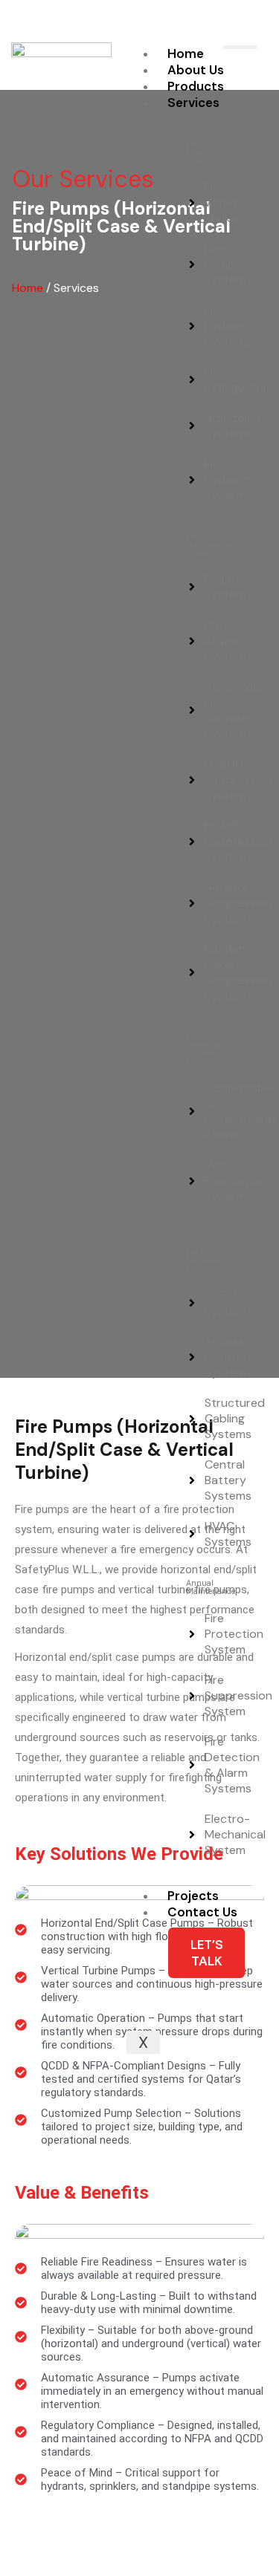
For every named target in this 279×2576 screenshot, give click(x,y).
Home (186, 53)
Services (193, 103)
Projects (193, 1896)
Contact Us (202, 1912)
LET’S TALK (207, 1953)
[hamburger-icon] (240, 47)
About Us (196, 70)
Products (196, 86)
